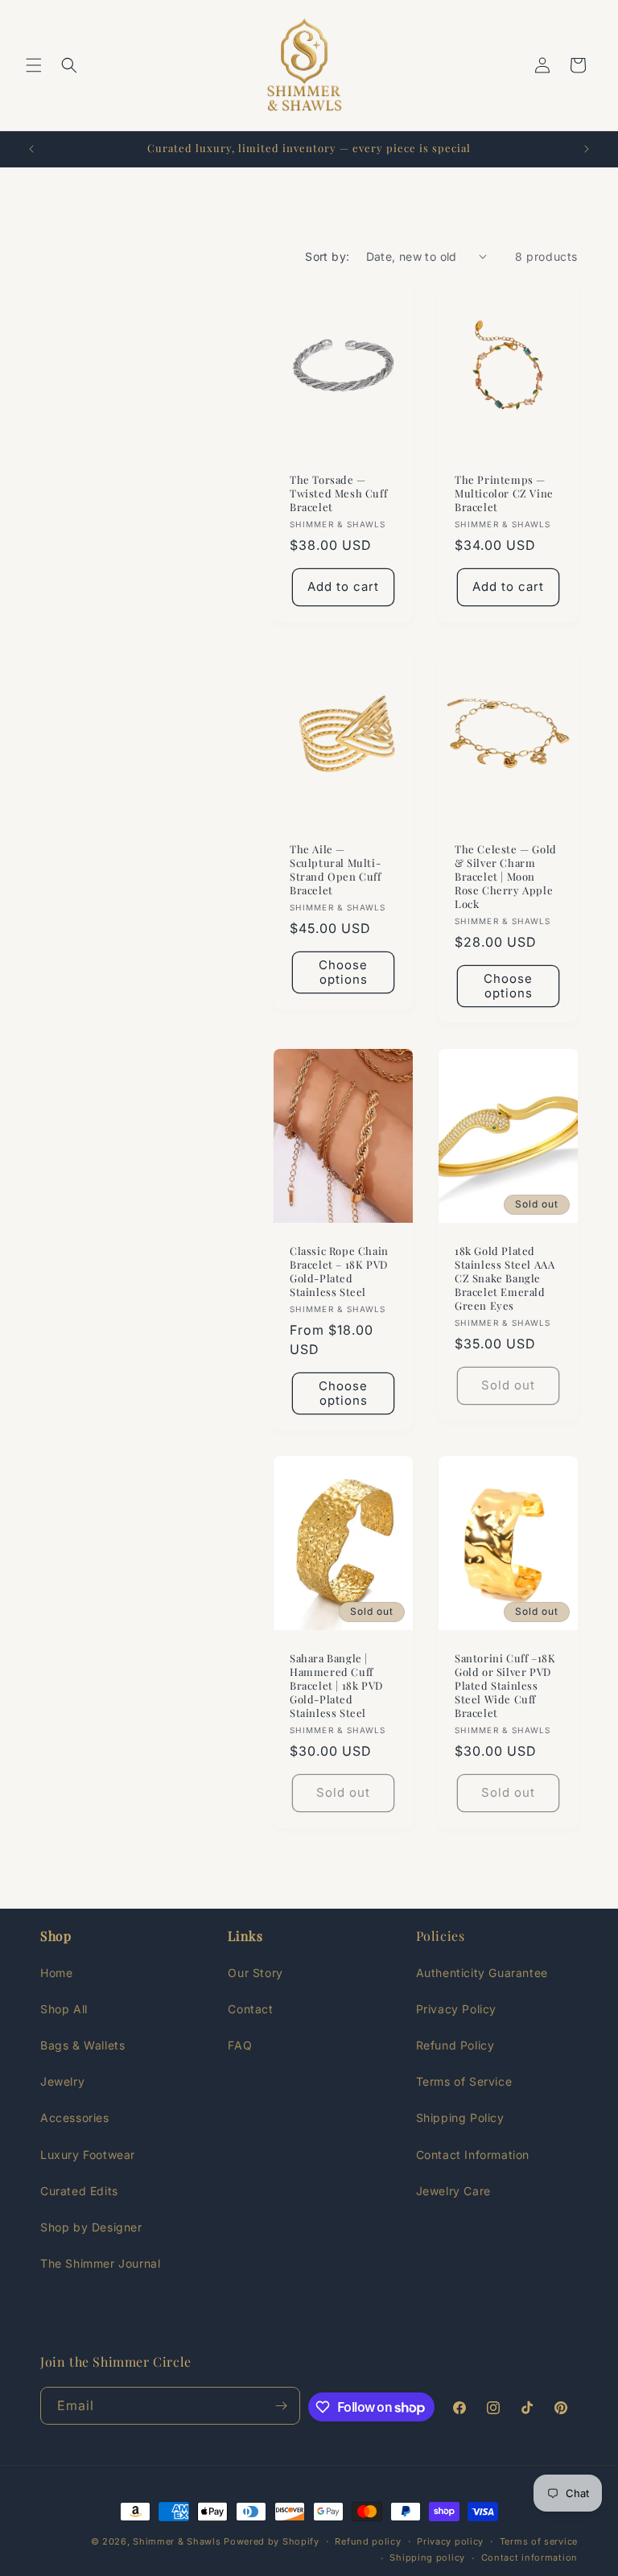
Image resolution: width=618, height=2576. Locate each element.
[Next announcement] (587, 149)
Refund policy (368, 2541)
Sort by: (327, 256)
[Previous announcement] (31, 149)
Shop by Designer (91, 2227)
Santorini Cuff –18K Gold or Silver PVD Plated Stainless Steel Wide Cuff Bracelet (505, 1686)
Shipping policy (427, 2557)
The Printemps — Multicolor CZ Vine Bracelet (504, 493)
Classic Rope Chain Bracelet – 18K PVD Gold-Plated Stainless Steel (339, 1271)
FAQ (240, 2045)
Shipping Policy (460, 2118)
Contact (250, 2009)
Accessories (75, 2118)
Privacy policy (450, 2541)
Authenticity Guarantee (482, 1973)
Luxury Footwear (88, 2155)
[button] (34, 65)
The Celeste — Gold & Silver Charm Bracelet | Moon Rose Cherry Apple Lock (506, 877)
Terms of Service (464, 2081)
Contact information (529, 2557)
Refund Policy (455, 2045)
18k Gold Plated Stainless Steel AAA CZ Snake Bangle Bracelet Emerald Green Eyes (505, 1278)
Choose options (343, 972)
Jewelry (62, 2081)
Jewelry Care (453, 2191)
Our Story (255, 1973)
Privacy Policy (456, 2009)
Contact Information (473, 2155)
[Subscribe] (282, 2406)
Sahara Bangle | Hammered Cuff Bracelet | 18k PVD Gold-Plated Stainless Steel (336, 1686)
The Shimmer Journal (100, 2263)
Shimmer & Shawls (177, 2541)
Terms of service (539, 2541)
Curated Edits (79, 2191)
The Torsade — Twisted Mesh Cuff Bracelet (338, 493)
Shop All (64, 2009)
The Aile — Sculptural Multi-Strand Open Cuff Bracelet (336, 871)
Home (56, 1973)
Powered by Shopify (272, 2541)
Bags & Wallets (82, 2045)
